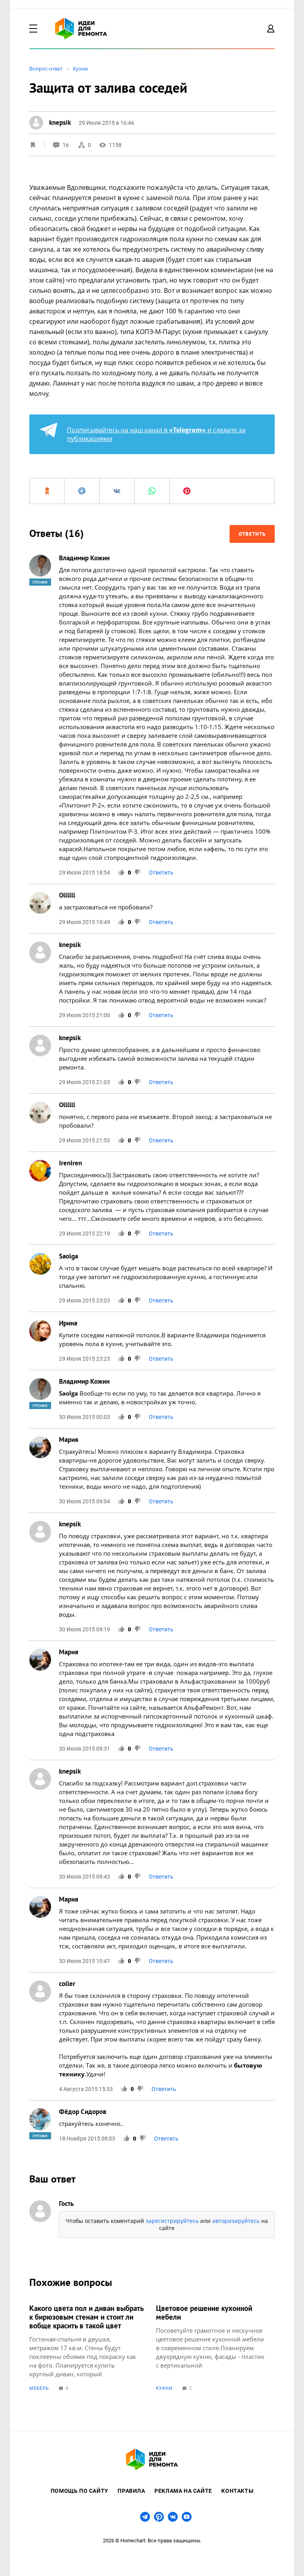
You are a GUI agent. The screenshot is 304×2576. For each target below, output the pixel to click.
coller (67, 1984)
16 (66, 145)
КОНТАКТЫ (237, 2491)
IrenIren (70, 1163)
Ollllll (67, 895)
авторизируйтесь (236, 2221)
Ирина (68, 1323)
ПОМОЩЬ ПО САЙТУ (80, 2491)
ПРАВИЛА (131, 2491)
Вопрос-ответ (46, 69)
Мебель (39, 2388)
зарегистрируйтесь (172, 2221)
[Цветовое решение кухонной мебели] (215, 2347)
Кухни (80, 69)
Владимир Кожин (84, 558)
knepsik (70, 945)
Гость (66, 2204)
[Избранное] (33, 145)
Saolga (68, 1256)
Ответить (252, 534)
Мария (69, 1440)
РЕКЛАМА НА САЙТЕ (183, 2491)
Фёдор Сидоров (83, 2112)
